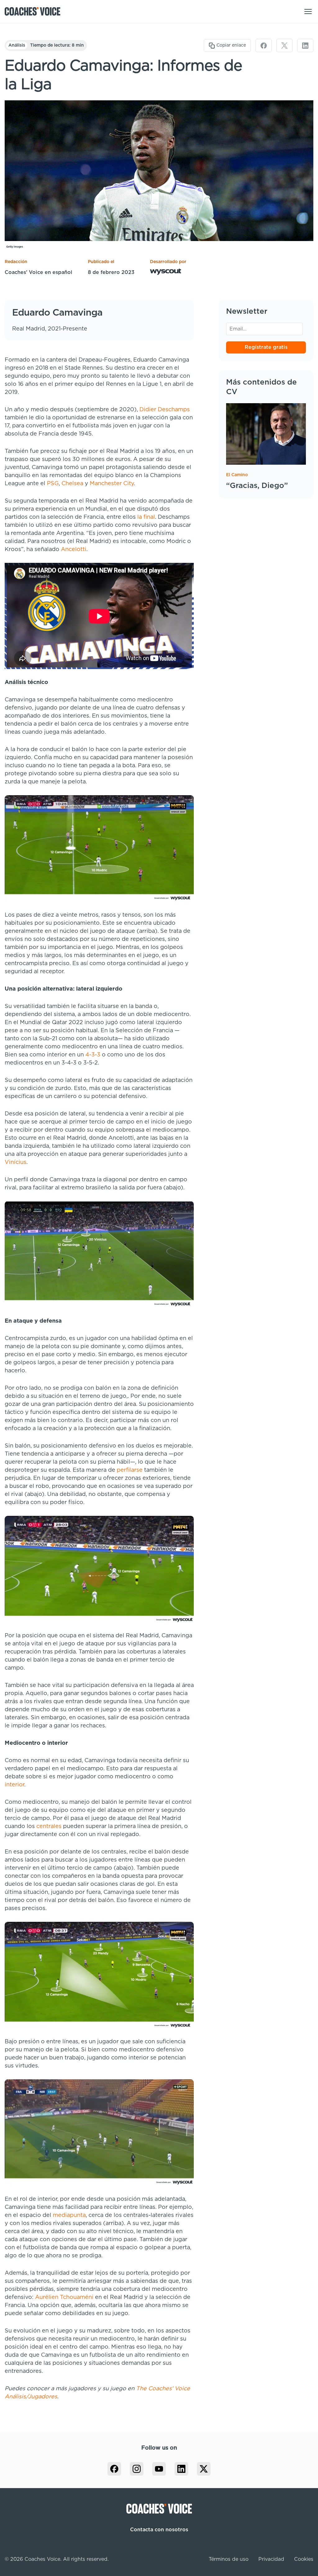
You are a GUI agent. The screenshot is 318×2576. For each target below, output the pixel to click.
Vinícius (16, 1162)
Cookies (304, 2559)
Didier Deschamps (165, 410)
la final (146, 517)
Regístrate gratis (266, 347)
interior (14, 1785)
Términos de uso (229, 2559)
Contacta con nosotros (159, 2530)
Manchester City (112, 484)
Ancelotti (74, 549)
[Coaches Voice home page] (35, 11)
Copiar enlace (231, 45)
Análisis (17, 45)
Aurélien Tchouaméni (64, 2297)
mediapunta (69, 2215)
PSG (53, 484)
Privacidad (271, 2559)
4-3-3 (93, 1055)
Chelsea (72, 484)
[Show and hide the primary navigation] (308, 11)
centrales (49, 1826)
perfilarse (130, 1470)
